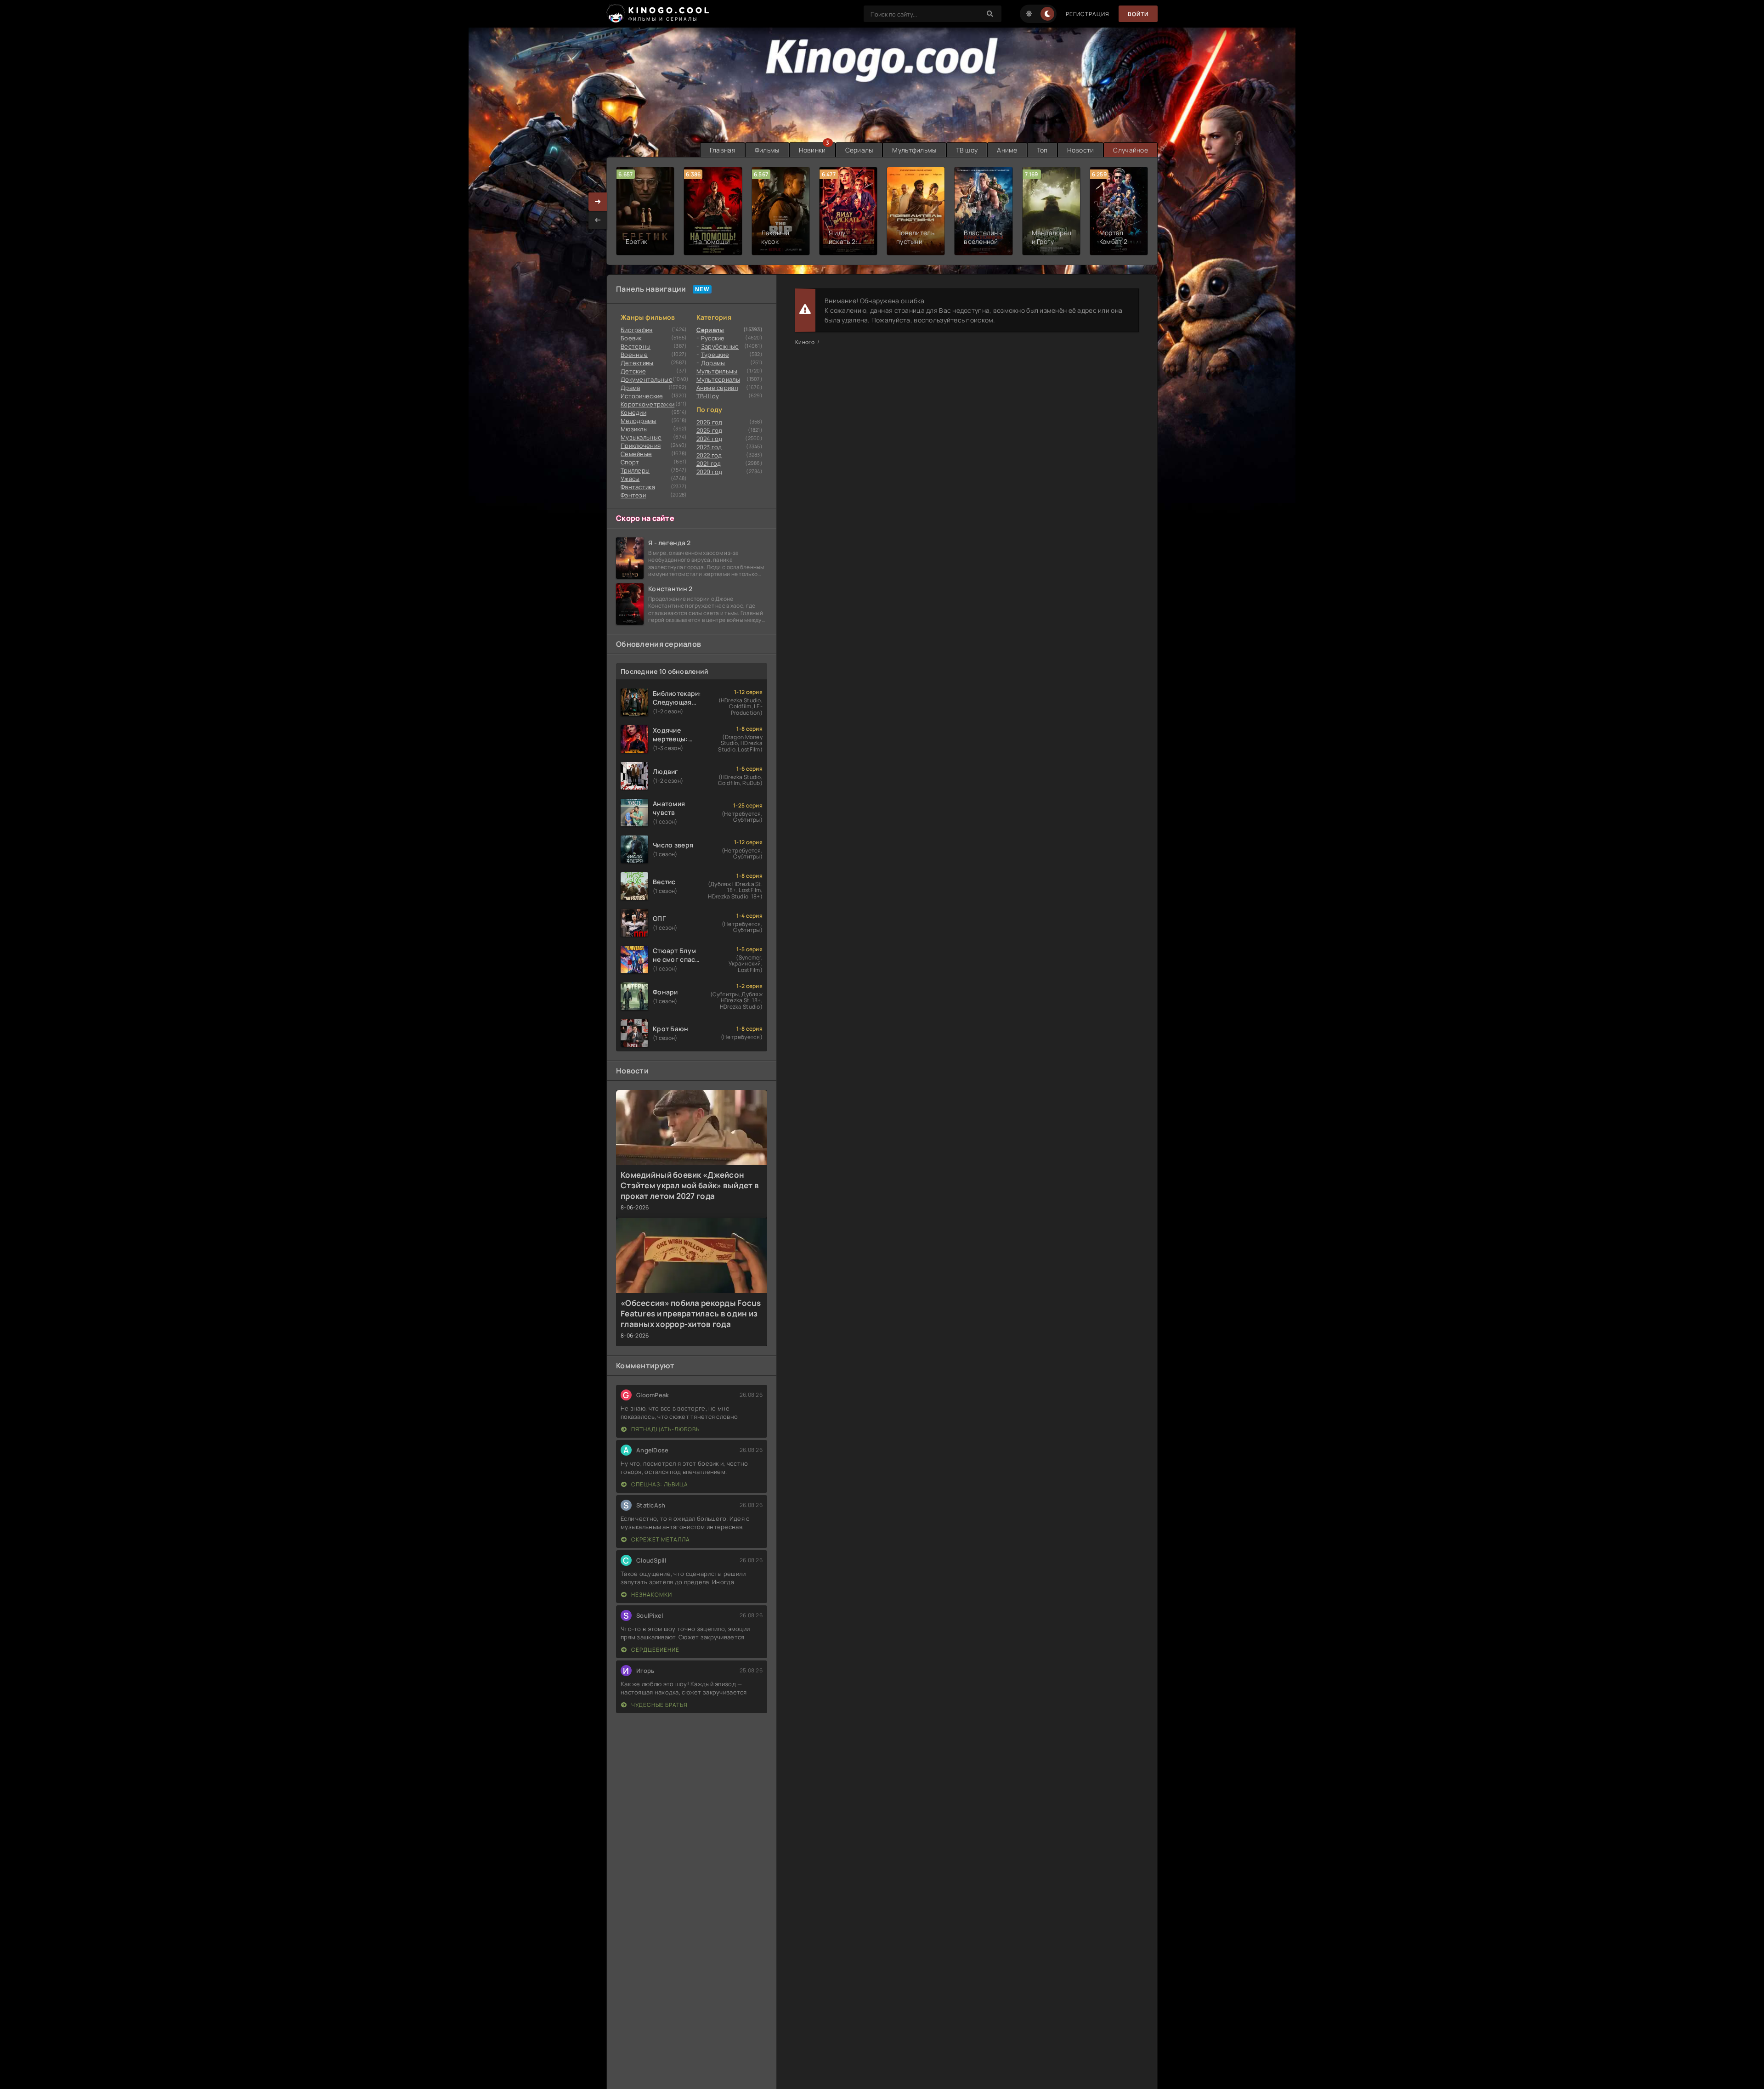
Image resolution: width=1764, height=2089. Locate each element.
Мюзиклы (634, 429)
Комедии (633, 412)
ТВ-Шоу (708, 396)
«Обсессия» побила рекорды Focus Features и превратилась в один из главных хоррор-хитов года (691, 1313)
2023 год (709, 447)
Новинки (812, 150)
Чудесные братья (659, 1705)
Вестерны (636, 346)
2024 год (710, 439)
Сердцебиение (655, 1650)
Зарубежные (720, 346)
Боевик (631, 338)
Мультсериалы (718, 379)
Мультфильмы (914, 150)
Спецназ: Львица (659, 1484)
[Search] (990, 14)
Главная (723, 150)
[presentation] (598, 220)
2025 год (710, 430)
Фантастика (638, 487)
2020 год (710, 472)
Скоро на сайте (645, 518)
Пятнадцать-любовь (665, 1429)
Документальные (647, 379)
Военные (634, 355)
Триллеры (635, 470)
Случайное (1131, 150)
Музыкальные (641, 437)
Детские (633, 371)
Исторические (642, 396)
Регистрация (1088, 14)
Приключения (641, 446)
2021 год (709, 463)
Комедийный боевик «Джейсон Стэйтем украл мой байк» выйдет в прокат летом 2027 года (690, 1185)
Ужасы (630, 479)
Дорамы (713, 363)
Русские (713, 338)
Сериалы (859, 150)
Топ (1042, 150)
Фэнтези (633, 495)
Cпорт (630, 462)
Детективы (637, 363)
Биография (637, 330)
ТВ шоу (967, 150)
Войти (1138, 14)
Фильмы (767, 150)
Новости (1081, 150)
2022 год (709, 455)
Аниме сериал (717, 388)
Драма (630, 388)
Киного (805, 342)
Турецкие (715, 355)
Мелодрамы (639, 421)
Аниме (1007, 150)
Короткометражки (647, 404)
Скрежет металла (660, 1539)
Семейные (636, 454)
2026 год (710, 422)
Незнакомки (651, 1595)
